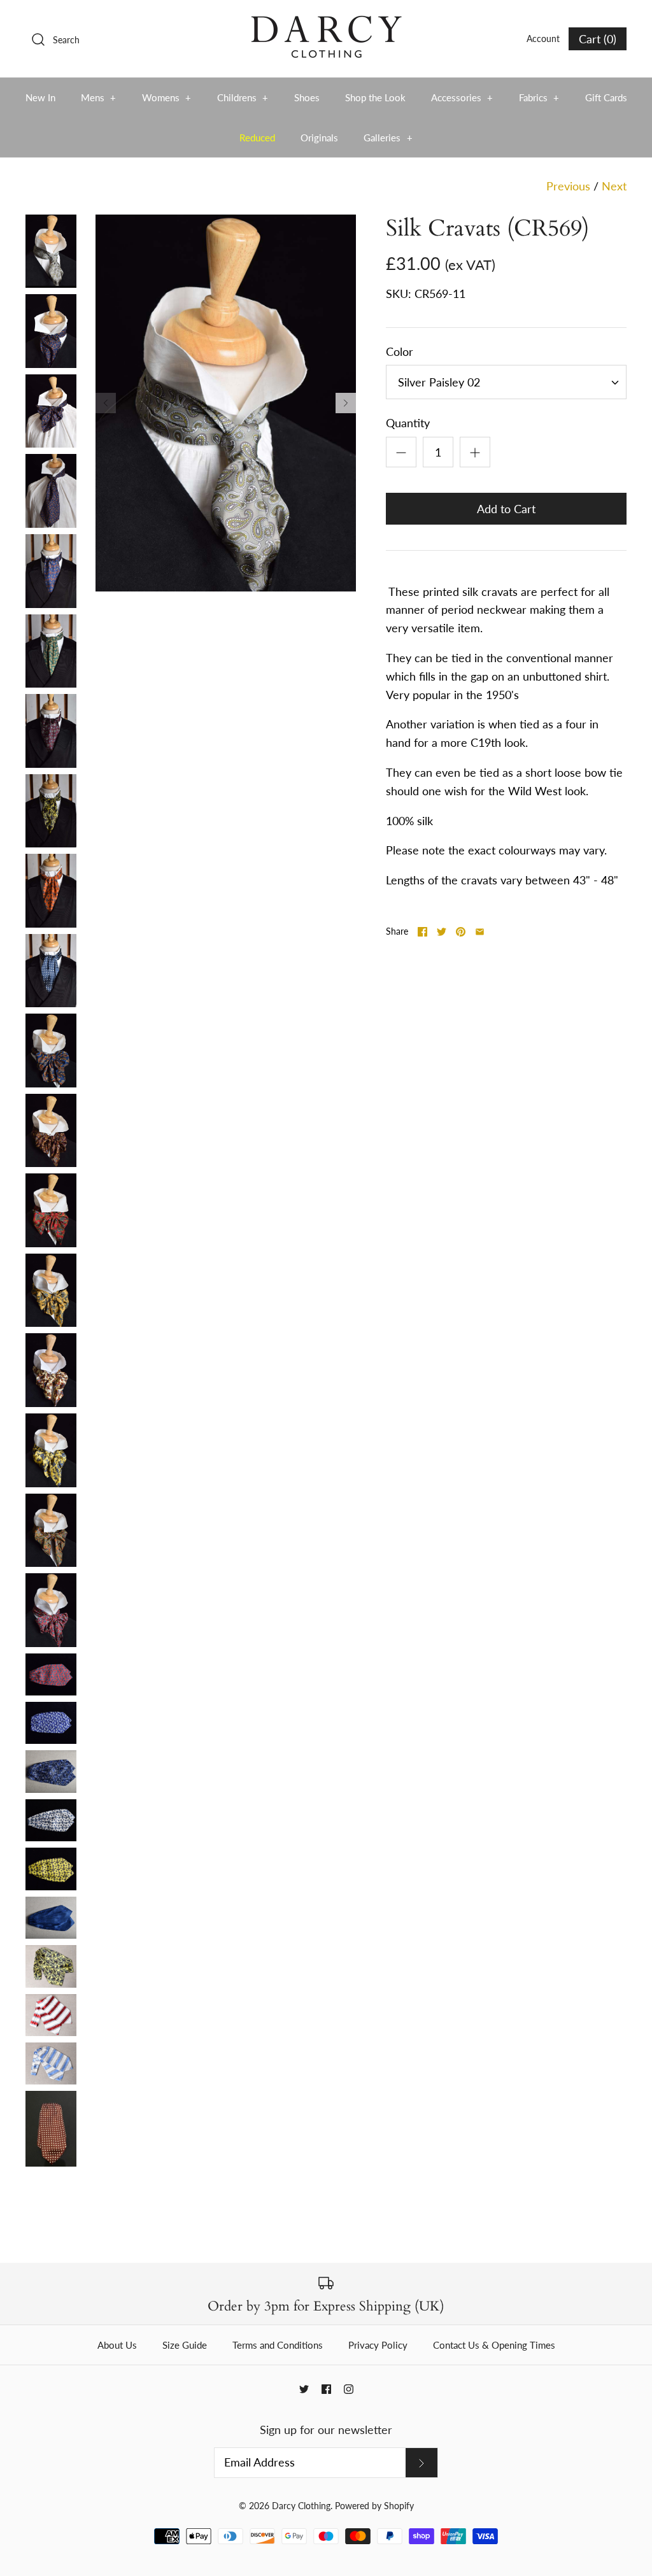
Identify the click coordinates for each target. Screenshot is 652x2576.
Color (400, 351)
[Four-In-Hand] (51, 491)
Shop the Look (375, 97)
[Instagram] (349, 2389)
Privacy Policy (378, 2345)
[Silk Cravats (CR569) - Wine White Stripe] (51, 2015)
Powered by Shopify (374, 2506)
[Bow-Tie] (51, 411)
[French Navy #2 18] (51, 1771)
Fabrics (539, 97)
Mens (99, 97)
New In (40, 97)
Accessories (462, 97)
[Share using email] (480, 932)
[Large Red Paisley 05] (51, 1210)
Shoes (307, 97)
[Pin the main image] (461, 932)
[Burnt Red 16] (51, 1674)
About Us (117, 2345)
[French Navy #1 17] (51, 1723)
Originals (319, 138)
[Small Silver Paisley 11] (51, 251)
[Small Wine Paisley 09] (51, 731)
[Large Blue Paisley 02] (51, 1051)
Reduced (257, 138)
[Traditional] (51, 331)
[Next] (346, 403)
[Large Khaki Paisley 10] (51, 1531)
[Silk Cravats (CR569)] (51, 2129)
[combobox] (506, 382)
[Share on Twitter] (442, 932)
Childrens (243, 97)
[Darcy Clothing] (326, 22)
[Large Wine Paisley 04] (51, 1131)
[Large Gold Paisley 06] (51, 1291)
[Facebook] (326, 2389)
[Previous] (106, 403)
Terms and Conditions (278, 2345)
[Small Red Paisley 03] (51, 1610)
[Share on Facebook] (422, 932)
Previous (568, 186)
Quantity (408, 423)
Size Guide (185, 2345)
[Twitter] (304, 2389)
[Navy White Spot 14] (51, 971)
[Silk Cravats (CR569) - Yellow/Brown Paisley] (51, 1966)
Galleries (388, 138)
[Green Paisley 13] (51, 651)
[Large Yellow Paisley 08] (51, 1450)
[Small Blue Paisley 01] (51, 571)
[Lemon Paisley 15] (51, 811)
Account (543, 39)
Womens (167, 97)
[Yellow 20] (51, 1869)
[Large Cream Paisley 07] (51, 1370)
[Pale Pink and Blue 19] (51, 1820)
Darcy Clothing (301, 2506)
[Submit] (422, 2463)
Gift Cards (606, 97)
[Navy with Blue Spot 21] (51, 1918)
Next (614, 186)
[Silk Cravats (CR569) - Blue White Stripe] (51, 2063)
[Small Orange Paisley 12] (51, 891)
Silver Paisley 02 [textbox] (439, 382)
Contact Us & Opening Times (494, 2345)
